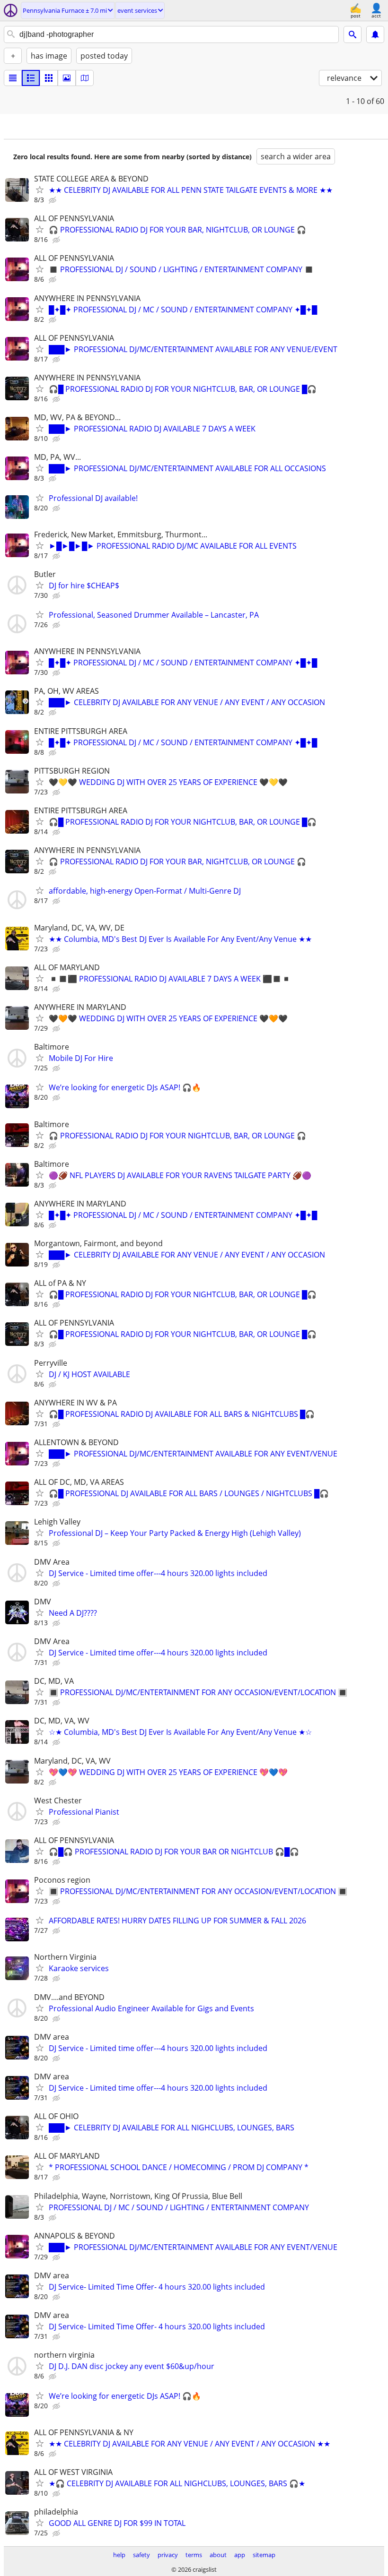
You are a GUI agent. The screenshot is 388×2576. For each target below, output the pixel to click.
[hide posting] (53, 200)
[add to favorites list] (40, 190)
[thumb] (31, 78)
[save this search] (375, 34)
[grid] (49, 78)
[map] (85, 78)
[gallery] (67, 78)
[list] (13, 78)
